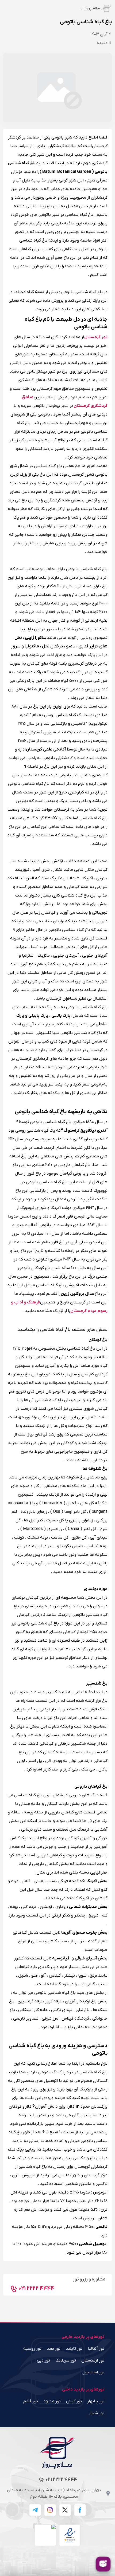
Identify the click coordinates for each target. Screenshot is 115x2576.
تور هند (54, 2349)
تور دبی (43, 2360)
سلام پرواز (92, 8)
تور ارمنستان (93, 2360)
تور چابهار (96, 2401)
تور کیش (74, 2401)
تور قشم (31, 2401)
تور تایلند (74, 2349)
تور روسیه (32, 2349)
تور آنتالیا (96, 2349)
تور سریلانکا (66, 2360)
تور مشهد (52, 2401)
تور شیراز (97, 2413)
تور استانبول (93, 2372)
